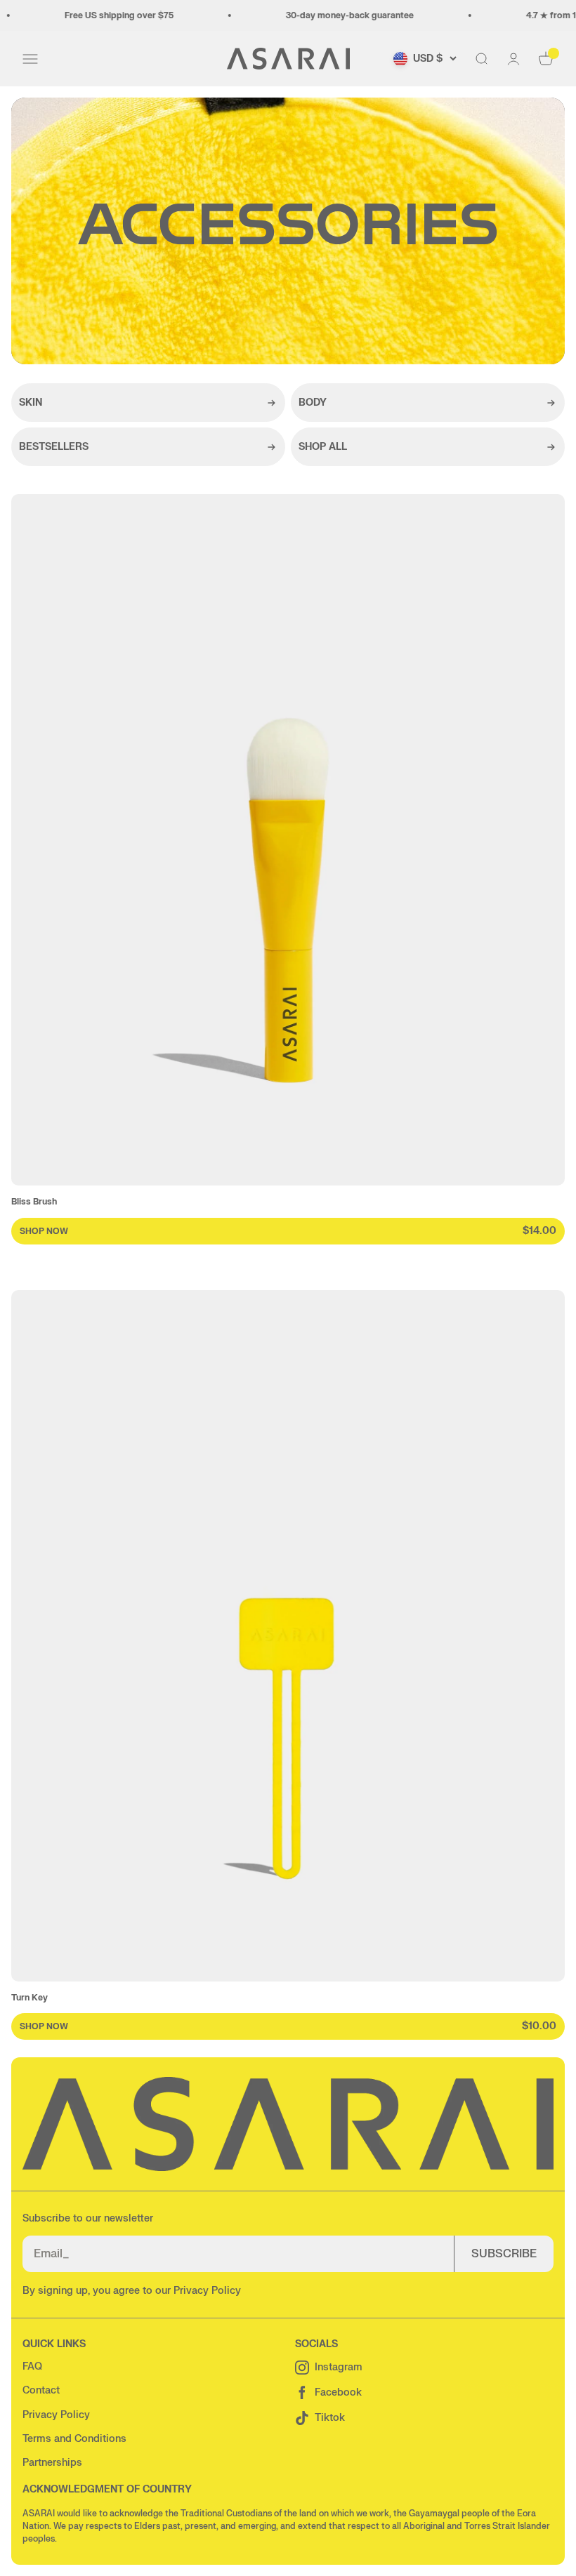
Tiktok (330, 2418)
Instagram (339, 2367)
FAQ (32, 2366)
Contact (41, 2390)
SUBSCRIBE (504, 2254)
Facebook (338, 2392)
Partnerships (52, 2463)
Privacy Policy (207, 2291)
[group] (288, 869)
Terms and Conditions (74, 2439)
